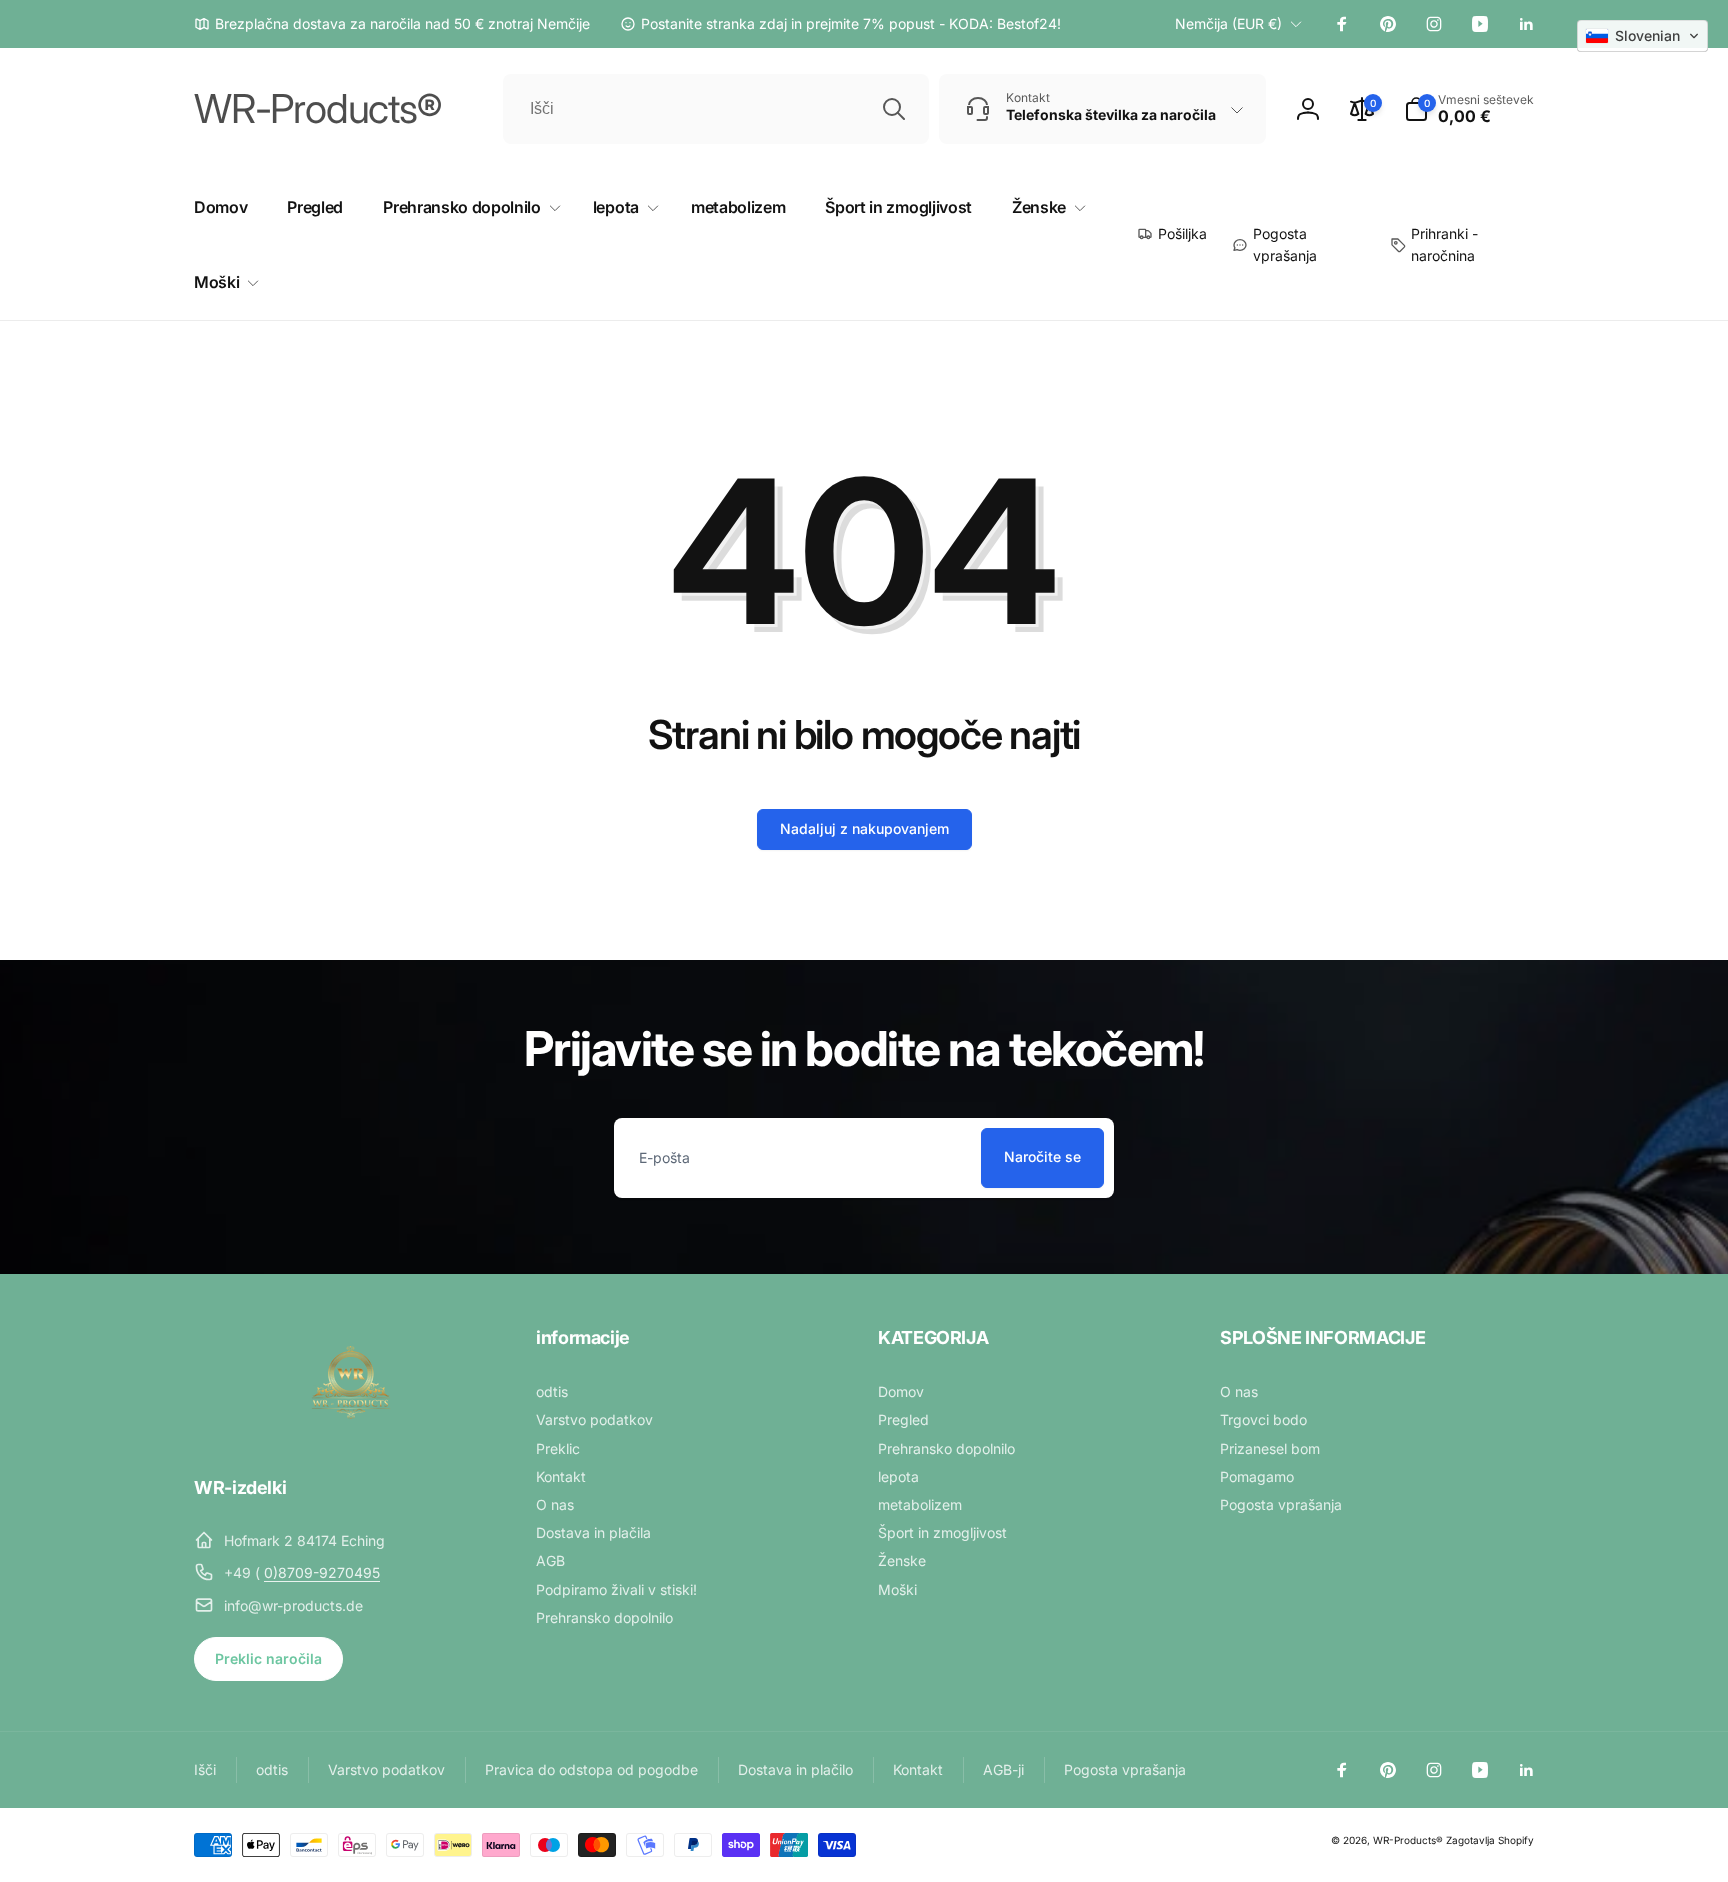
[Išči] (894, 109)
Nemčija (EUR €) (1228, 23)
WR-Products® (1408, 1840)
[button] (1469, 109)
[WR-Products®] (351, 1433)
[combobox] (716, 109)
